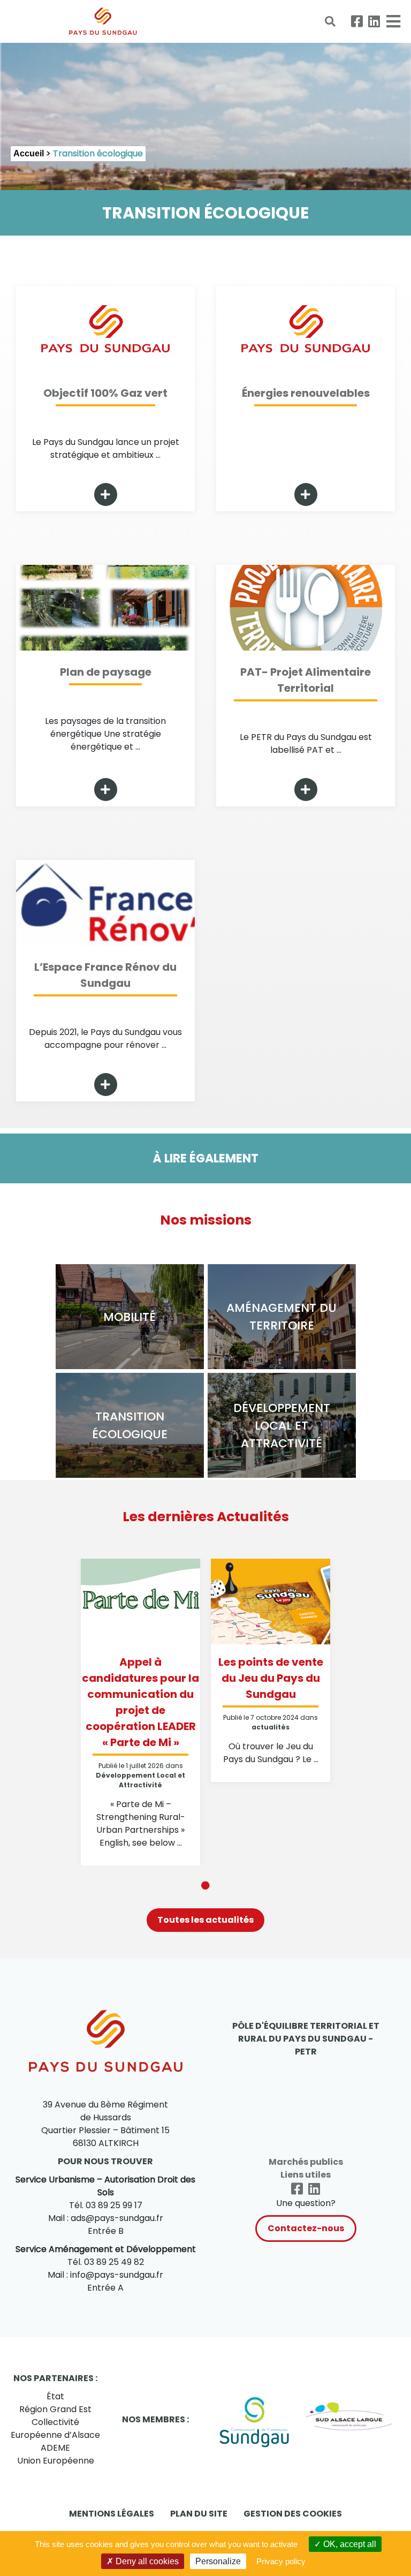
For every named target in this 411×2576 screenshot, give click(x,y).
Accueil (29, 153)
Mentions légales (112, 2514)
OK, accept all (349, 2544)
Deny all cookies (146, 2561)
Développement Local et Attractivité (140, 1780)
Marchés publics (306, 2162)
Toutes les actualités (205, 1920)
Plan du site (199, 2514)
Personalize (218, 2561)
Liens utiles (306, 2175)
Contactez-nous (306, 2228)
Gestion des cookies (293, 2514)
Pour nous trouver (105, 2161)
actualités (271, 1727)
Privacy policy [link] (281, 2561)
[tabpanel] (140, 1712)
